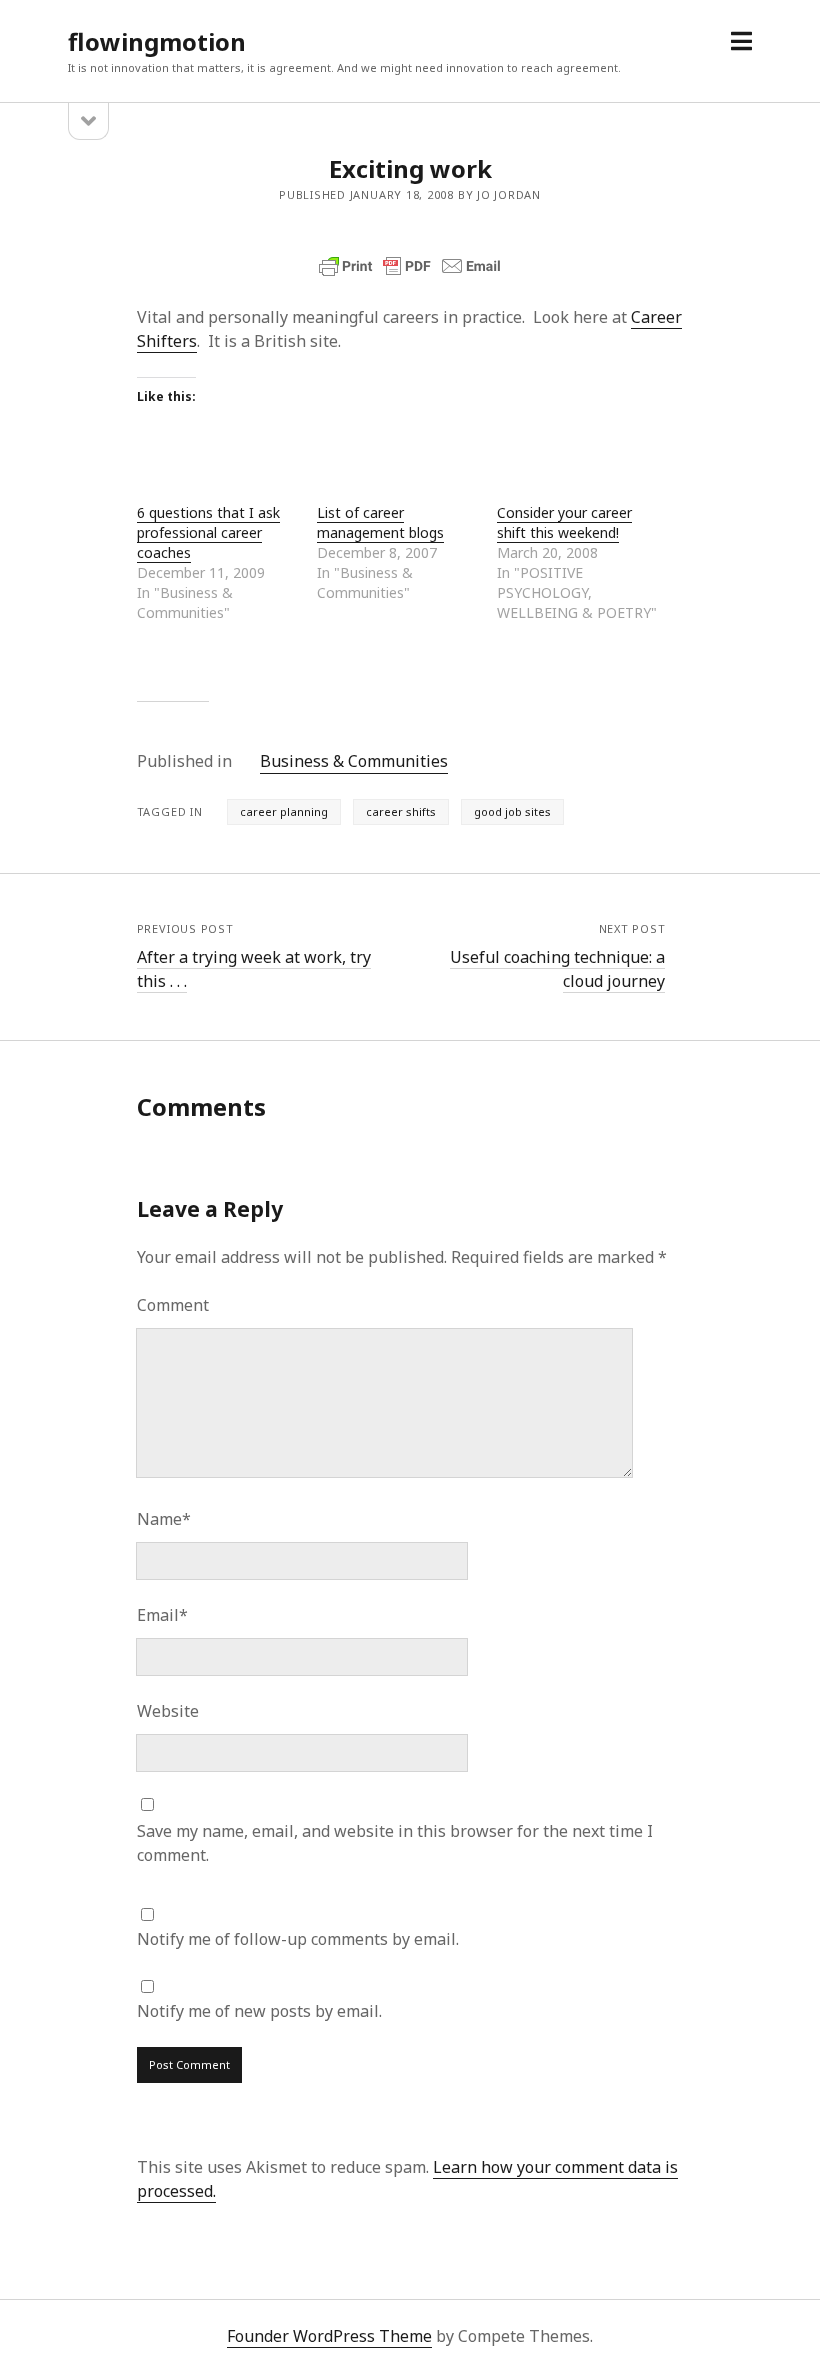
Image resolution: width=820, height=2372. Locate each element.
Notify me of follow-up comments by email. (298, 1939)
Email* (162, 1615)
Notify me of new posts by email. (259, 2011)
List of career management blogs (380, 522)
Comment (173, 1305)
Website (168, 1711)
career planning (284, 811)
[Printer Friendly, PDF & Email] (410, 266)
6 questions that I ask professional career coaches (208, 532)
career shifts (401, 811)
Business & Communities (354, 761)
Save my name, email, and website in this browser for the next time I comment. (395, 1843)
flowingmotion (157, 41)
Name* (164, 1519)
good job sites (512, 811)
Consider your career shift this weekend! (564, 522)
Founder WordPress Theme (329, 2336)
